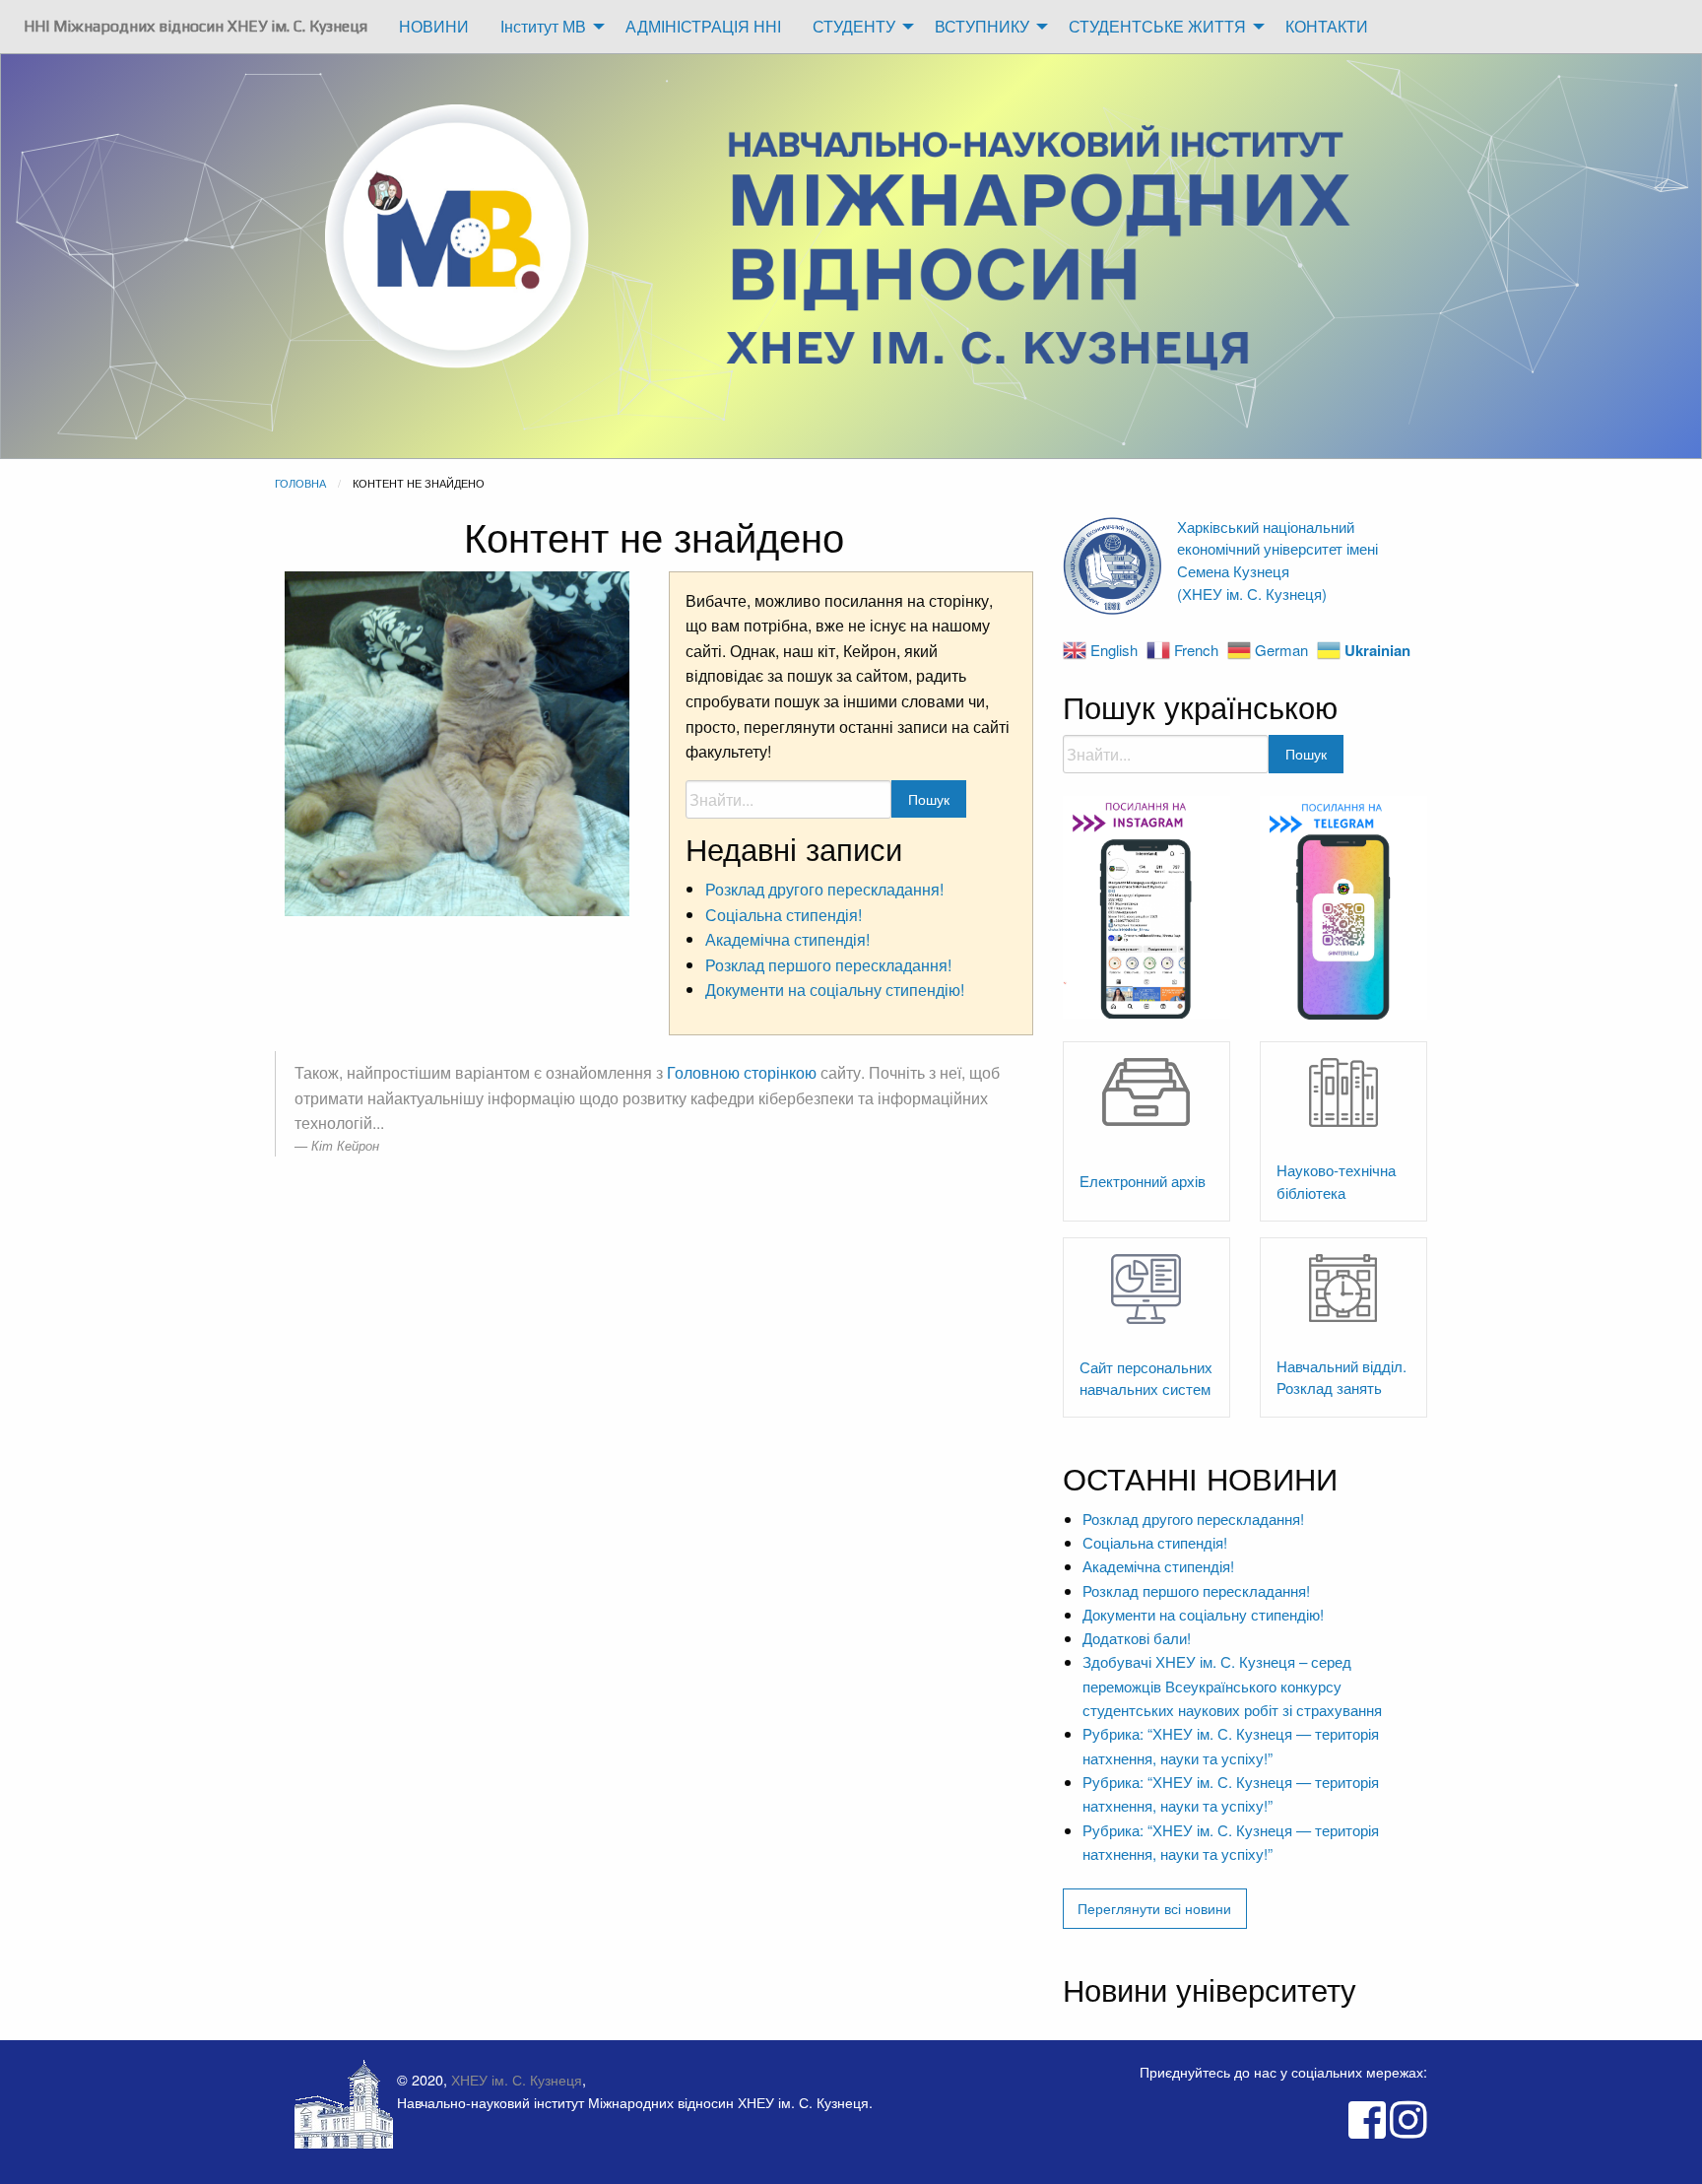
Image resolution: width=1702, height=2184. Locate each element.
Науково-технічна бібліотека (1336, 1181)
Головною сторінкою (742, 1072)
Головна (300, 483)
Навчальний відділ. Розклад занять (1342, 1377)
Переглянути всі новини (1154, 1908)
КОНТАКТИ (1327, 26)
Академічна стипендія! (787, 939)
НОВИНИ (434, 26)
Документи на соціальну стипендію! (835, 990)
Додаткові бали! (1137, 1638)
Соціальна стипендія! (784, 915)
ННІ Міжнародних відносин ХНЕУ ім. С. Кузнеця (196, 26)
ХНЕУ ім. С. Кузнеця (517, 2079)
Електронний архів (1143, 1181)
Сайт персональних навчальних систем (1146, 1378)
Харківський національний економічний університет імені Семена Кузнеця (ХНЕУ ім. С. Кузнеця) (1277, 560)
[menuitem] (196, 27)
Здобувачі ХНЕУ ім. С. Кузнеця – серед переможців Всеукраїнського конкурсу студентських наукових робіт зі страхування (1232, 1686)
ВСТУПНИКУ (982, 26)
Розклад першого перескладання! (828, 965)
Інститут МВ (543, 26)
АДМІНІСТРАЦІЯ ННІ (703, 26)
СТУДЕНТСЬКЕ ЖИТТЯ (1157, 26)
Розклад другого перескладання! (824, 889)
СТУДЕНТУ (854, 26)
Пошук (929, 798)
